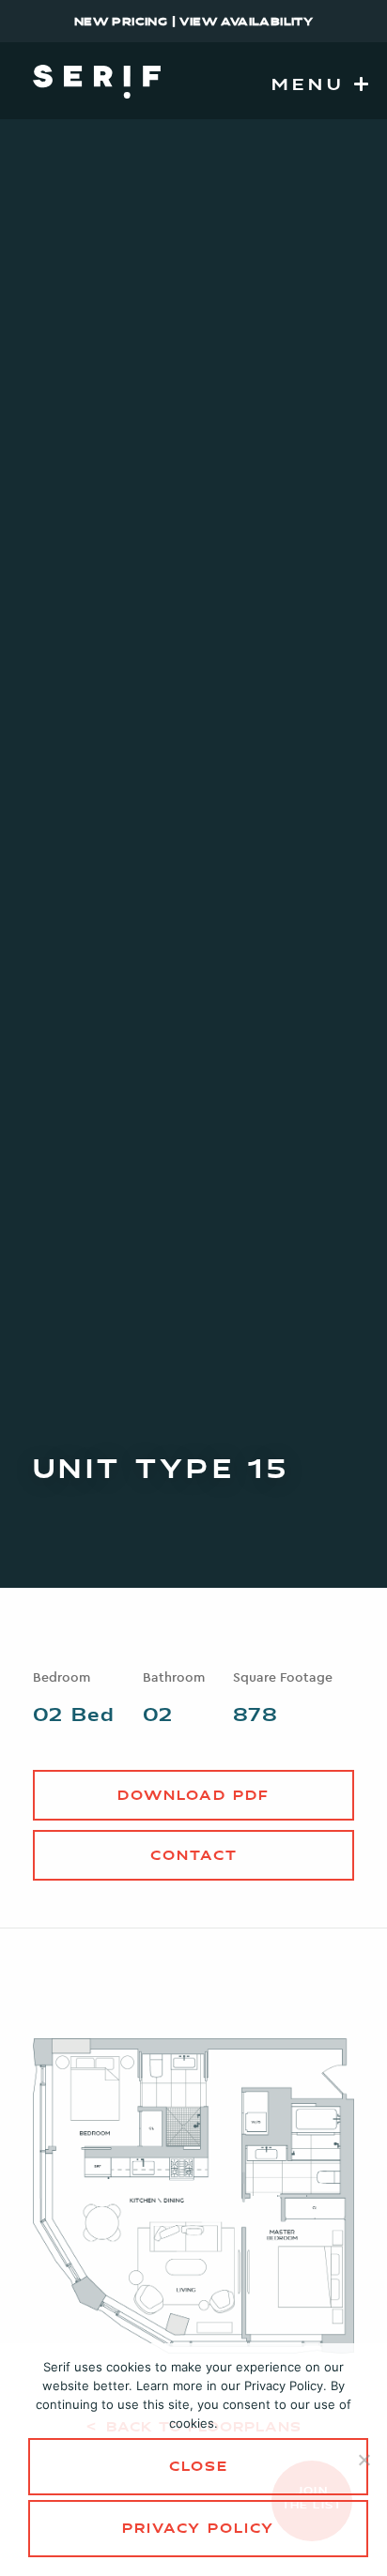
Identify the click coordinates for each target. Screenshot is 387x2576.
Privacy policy (198, 2530)
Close (199, 2468)
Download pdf (193, 1797)
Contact (194, 1857)
